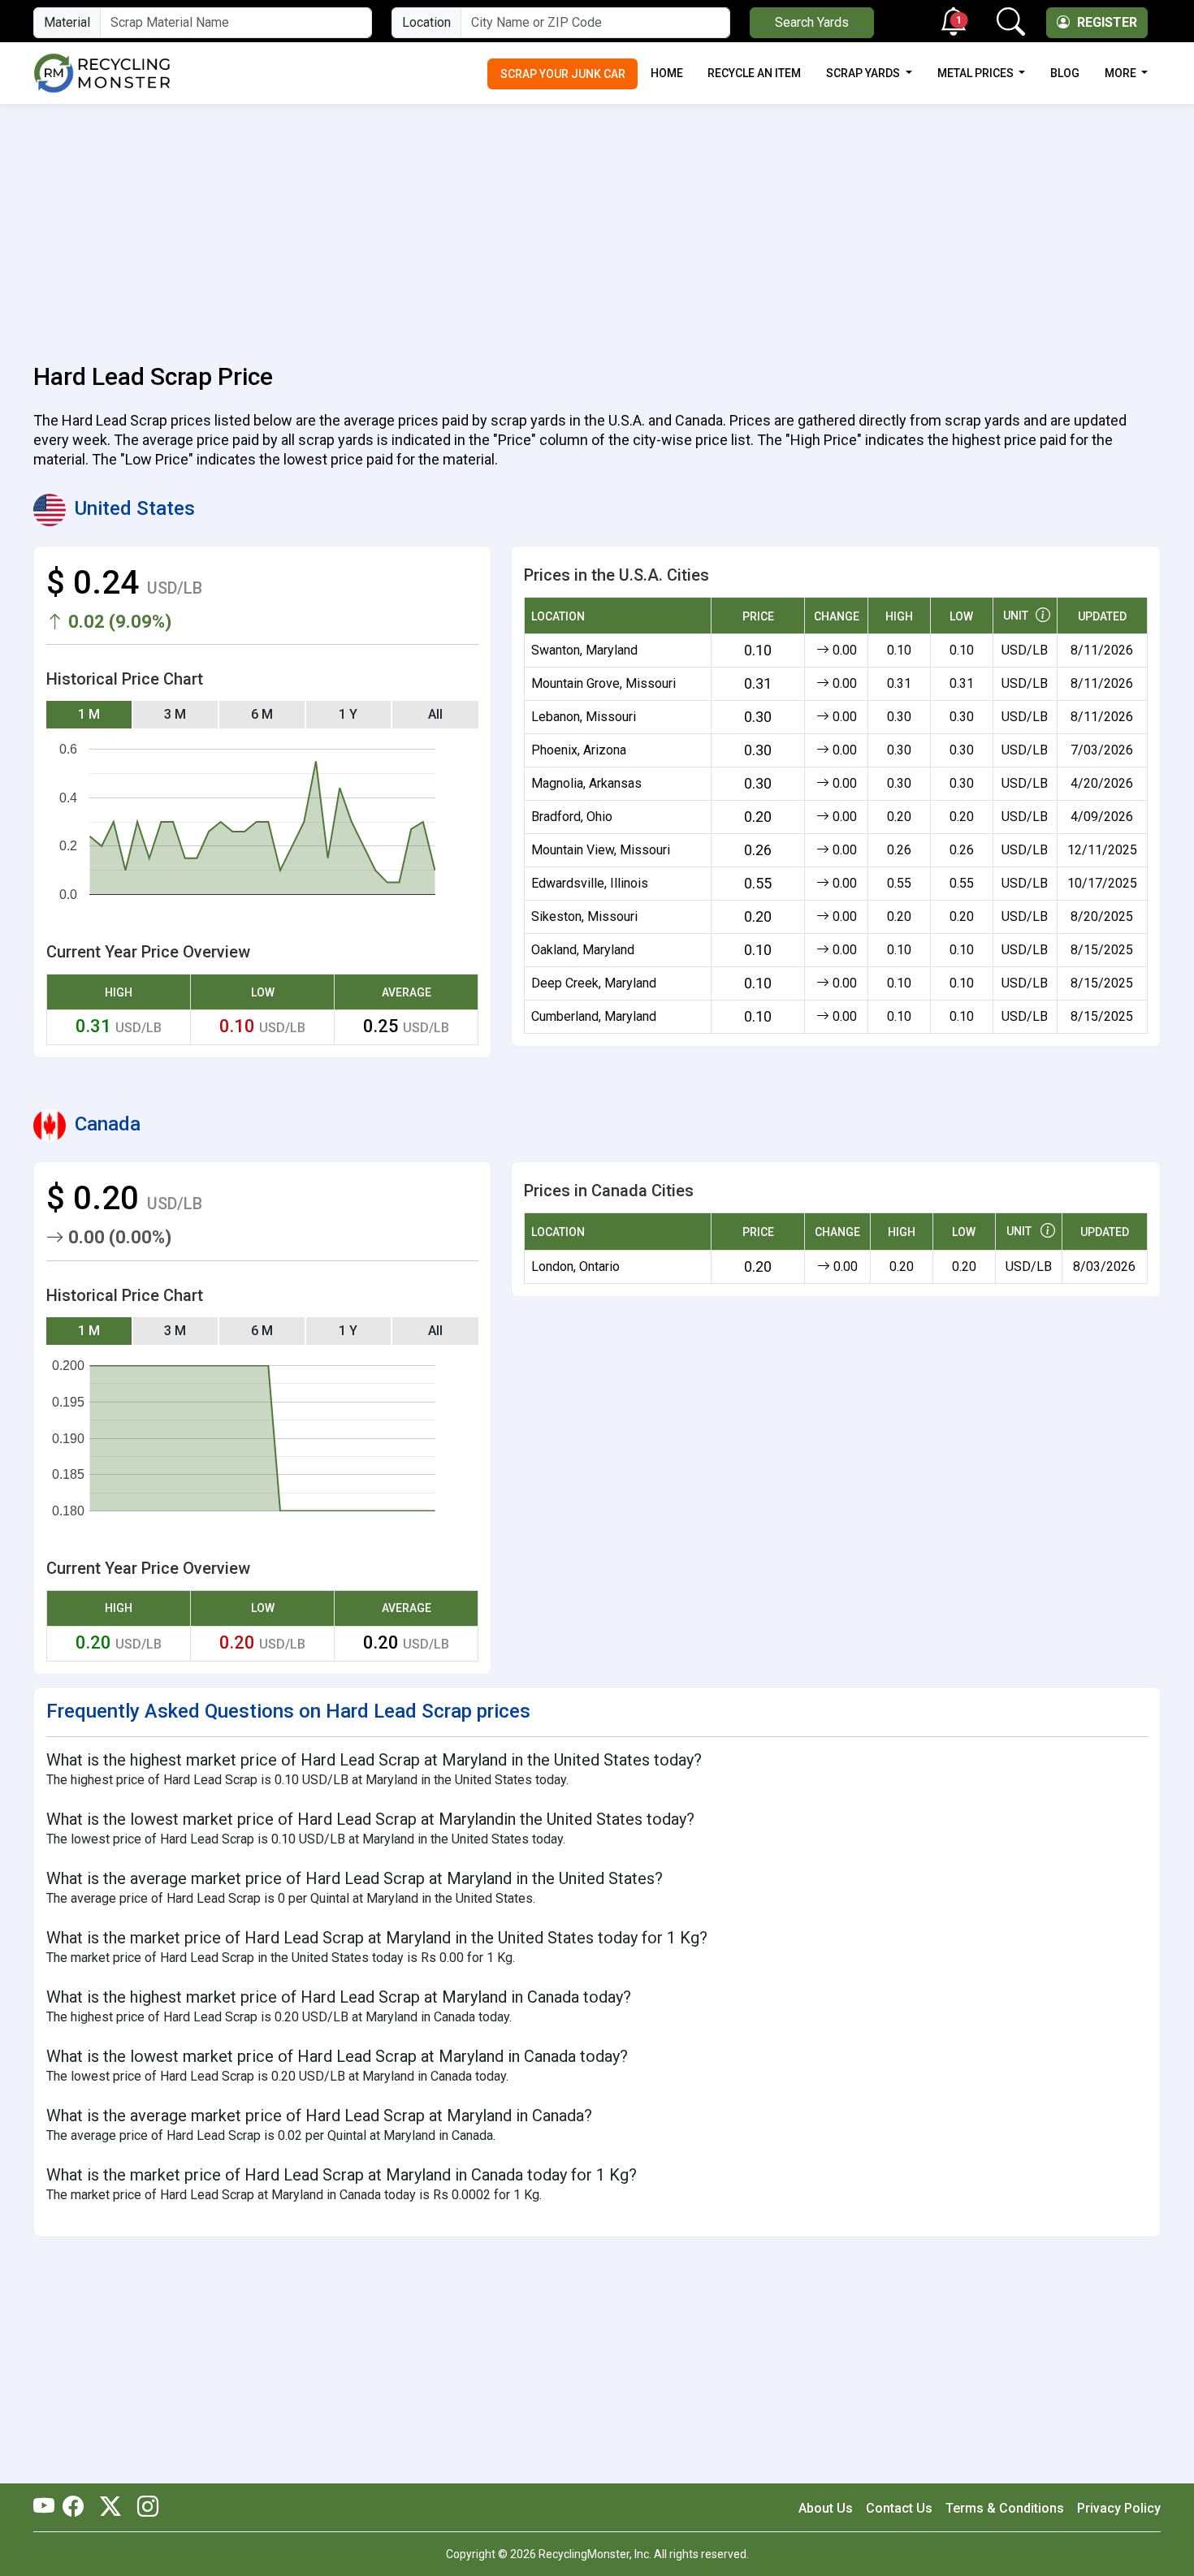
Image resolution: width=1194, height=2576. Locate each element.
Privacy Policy (1119, 2508)
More (1122, 73)
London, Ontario (575, 1266)
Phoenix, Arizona (579, 750)
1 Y (348, 714)
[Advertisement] (597, 224)
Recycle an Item (754, 73)
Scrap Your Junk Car (563, 74)
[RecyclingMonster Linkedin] (144, 2508)
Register (1105, 22)
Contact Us (899, 2508)
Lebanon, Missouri (584, 717)
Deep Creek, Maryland (594, 983)
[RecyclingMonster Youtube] (48, 2508)
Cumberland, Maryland (594, 1016)
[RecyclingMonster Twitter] (110, 2508)
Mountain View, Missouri (601, 850)
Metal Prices (977, 73)
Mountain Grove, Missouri (603, 683)
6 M (262, 714)
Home (667, 73)
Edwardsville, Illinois (590, 883)
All (435, 714)
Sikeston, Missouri (584, 916)
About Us (826, 2508)
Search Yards (812, 22)
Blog (1065, 73)
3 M (175, 714)
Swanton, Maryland (584, 650)
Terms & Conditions (1005, 2508)
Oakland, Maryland (583, 950)
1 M (89, 714)
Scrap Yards (864, 73)
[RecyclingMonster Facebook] (77, 2508)
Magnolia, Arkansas (586, 783)
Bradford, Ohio (572, 817)
